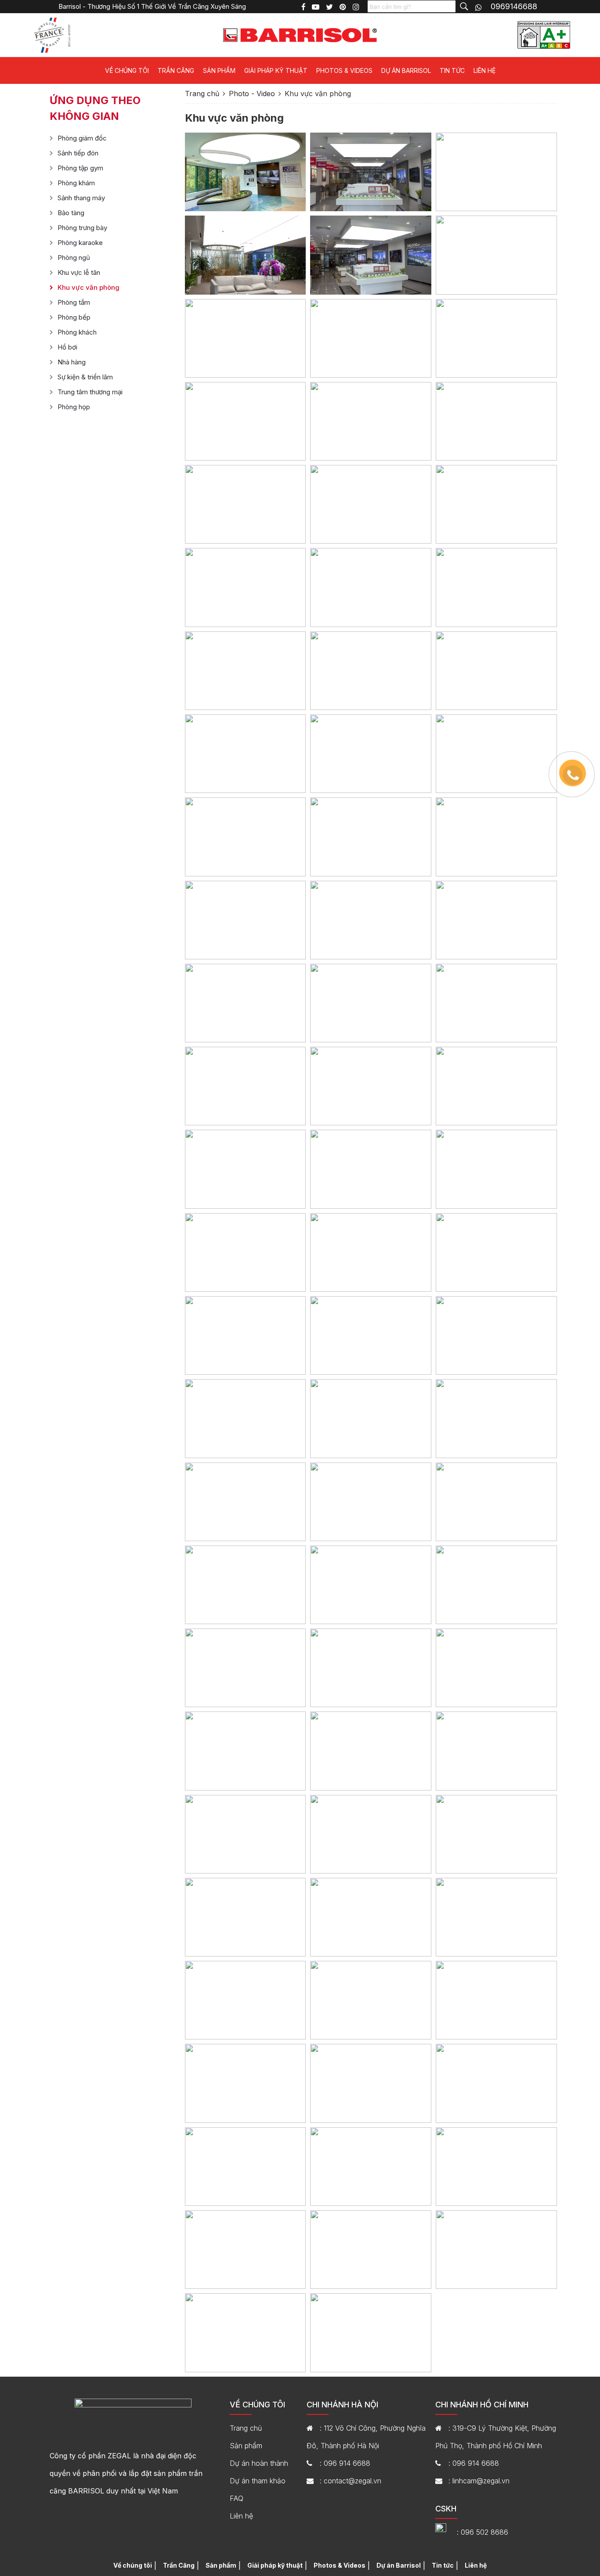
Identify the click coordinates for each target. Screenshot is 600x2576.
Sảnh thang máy (81, 198)
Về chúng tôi (127, 70)
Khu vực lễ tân (79, 272)
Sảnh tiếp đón (78, 153)
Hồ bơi (67, 347)
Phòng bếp (74, 317)
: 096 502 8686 (483, 2532)
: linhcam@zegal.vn (479, 2481)
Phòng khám (76, 183)
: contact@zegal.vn (351, 2481)
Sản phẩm (219, 70)
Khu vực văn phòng (89, 287)
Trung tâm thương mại (90, 392)
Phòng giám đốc (82, 138)
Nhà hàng (72, 362)
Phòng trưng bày (82, 228)
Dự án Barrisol (406, 70)
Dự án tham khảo (258, 2481)
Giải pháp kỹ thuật (276, 70)
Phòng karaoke (80, 243)
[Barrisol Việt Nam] (300, 34)
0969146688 (514, 6)
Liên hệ (484, 70)
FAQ (237, 2498)
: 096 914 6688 (345, 2463)
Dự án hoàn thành (259, 2463)
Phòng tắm (74, 302)
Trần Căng (176, 70)
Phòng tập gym (80, 168)
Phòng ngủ (74, 258)
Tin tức (452, 70)
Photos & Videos (344, 70)
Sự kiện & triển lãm (85, 377)
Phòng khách (77, 332)
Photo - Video (252, 94)
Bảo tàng (71, 213)
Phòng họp (74, 407)
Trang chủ (202, 94)
